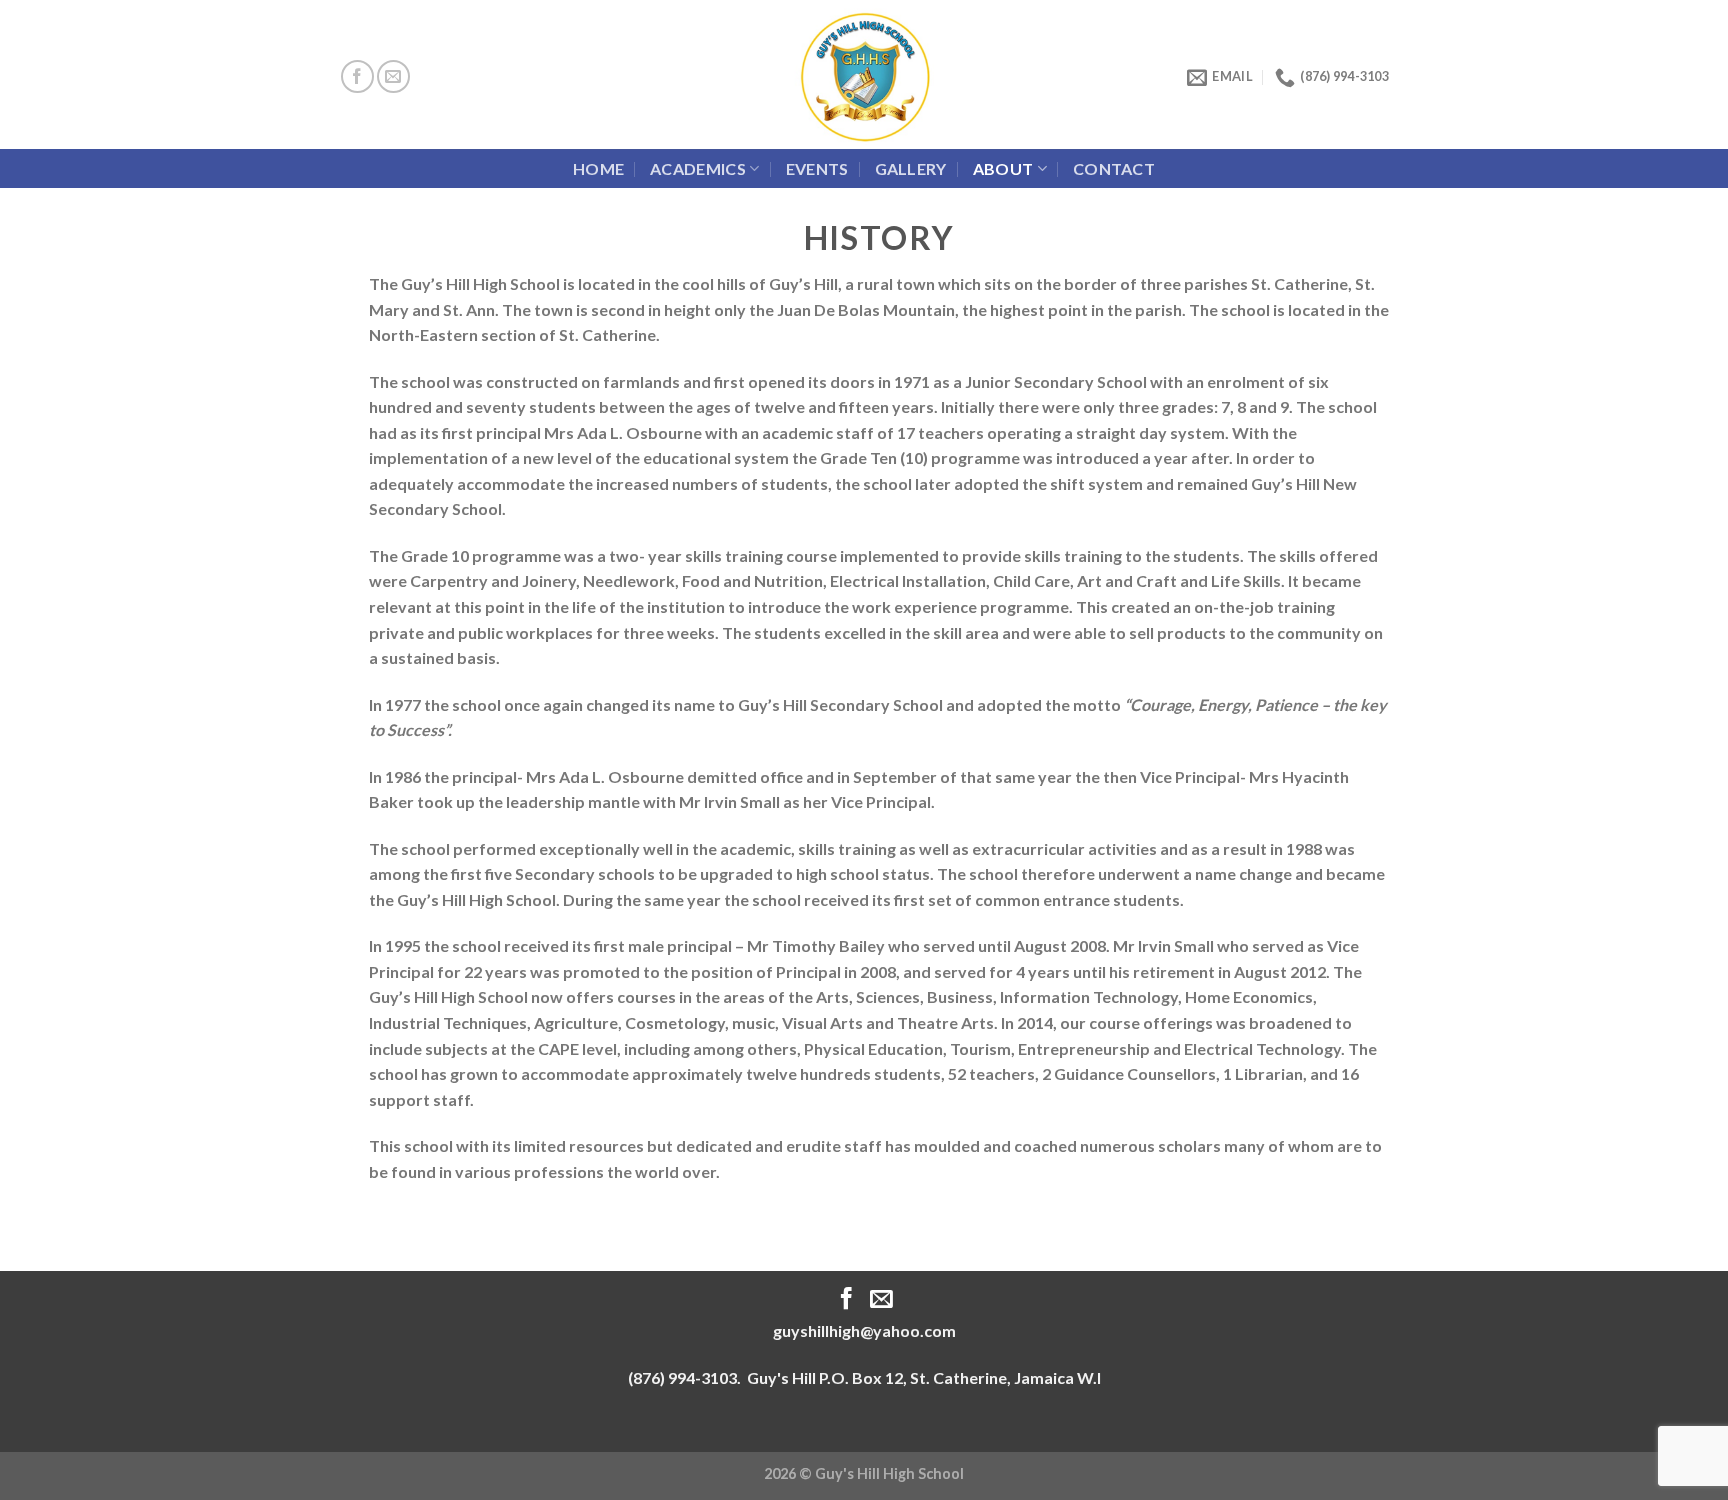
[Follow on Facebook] (357, 76)
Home (598, 168)
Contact (1114, 168)
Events (817, 168)
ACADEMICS (698, 168)
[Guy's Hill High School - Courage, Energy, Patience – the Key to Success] (864, 74)
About (1003, 168)
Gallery (911, 168)
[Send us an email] (393, 76)
